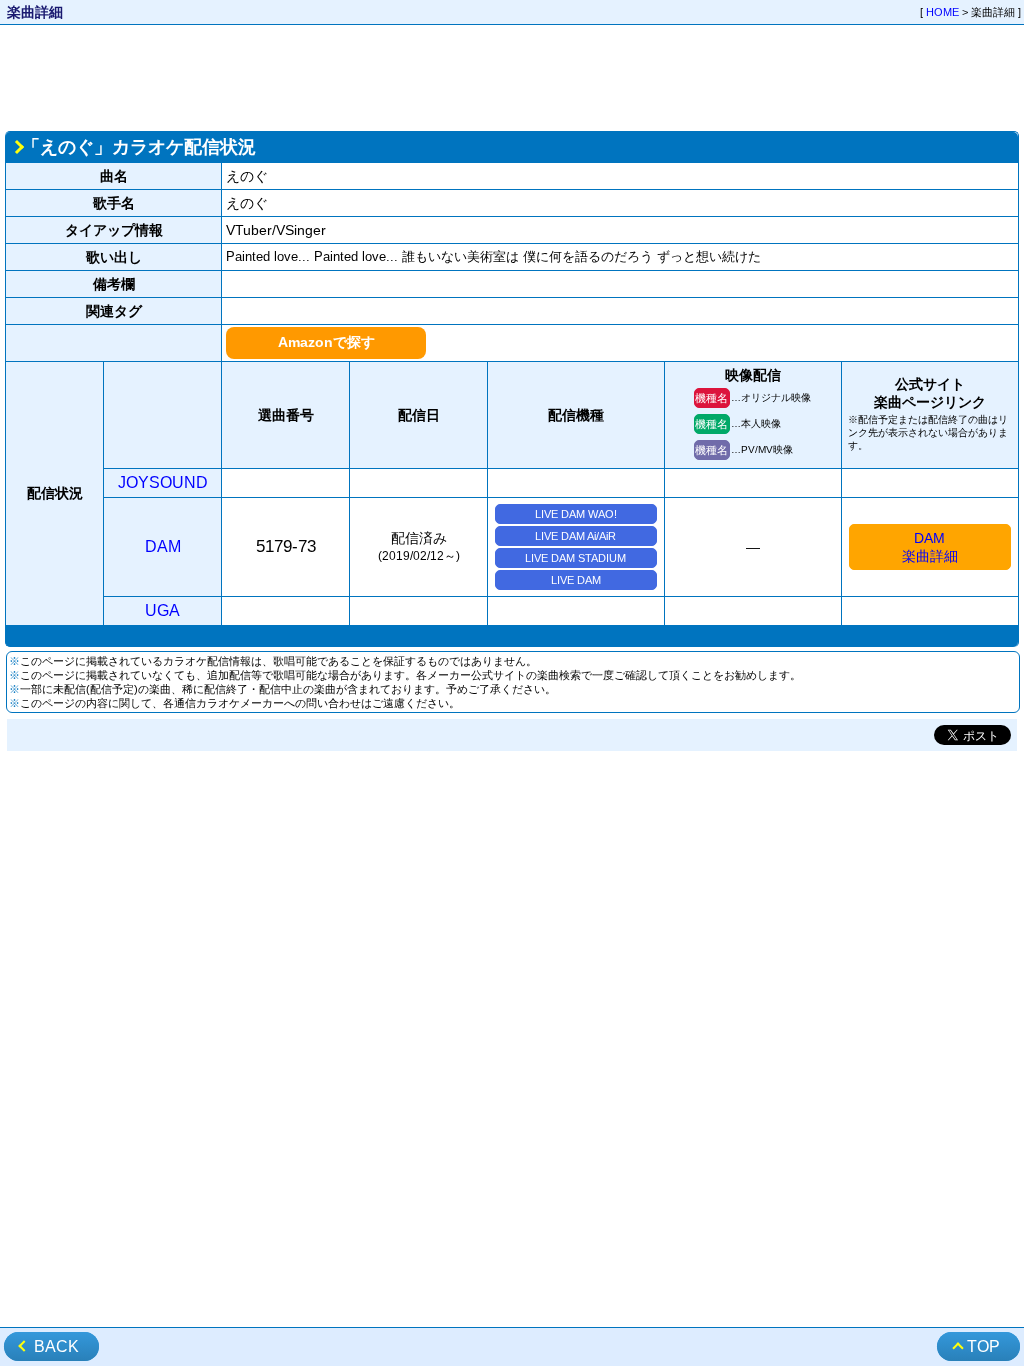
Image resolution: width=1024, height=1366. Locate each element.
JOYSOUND (163, 482)
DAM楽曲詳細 (930, 547)
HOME (942, 12)
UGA (162, 610)
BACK (56, 1346)
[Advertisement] (512, 76)
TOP (983, 1346)
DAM (163, 546)
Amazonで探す (326, 342)
